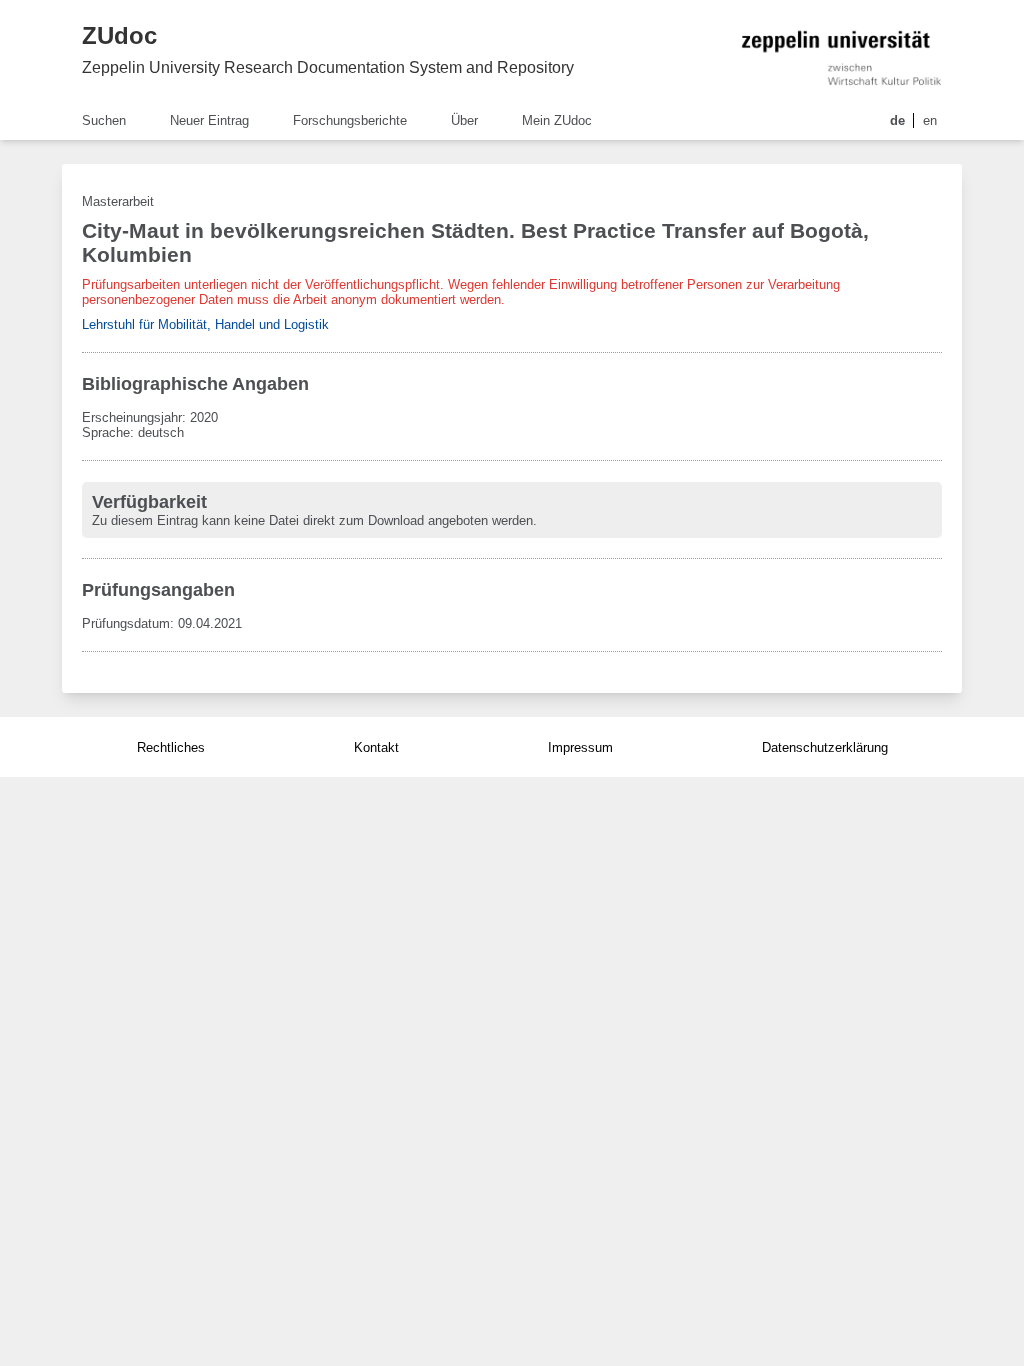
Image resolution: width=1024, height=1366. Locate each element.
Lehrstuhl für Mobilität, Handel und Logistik (205, 324)
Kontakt (376, 747)
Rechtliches (171, 747)
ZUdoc (119, 35)
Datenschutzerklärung (825, 747)
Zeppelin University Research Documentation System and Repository (328, 67)
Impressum (580, 747)
